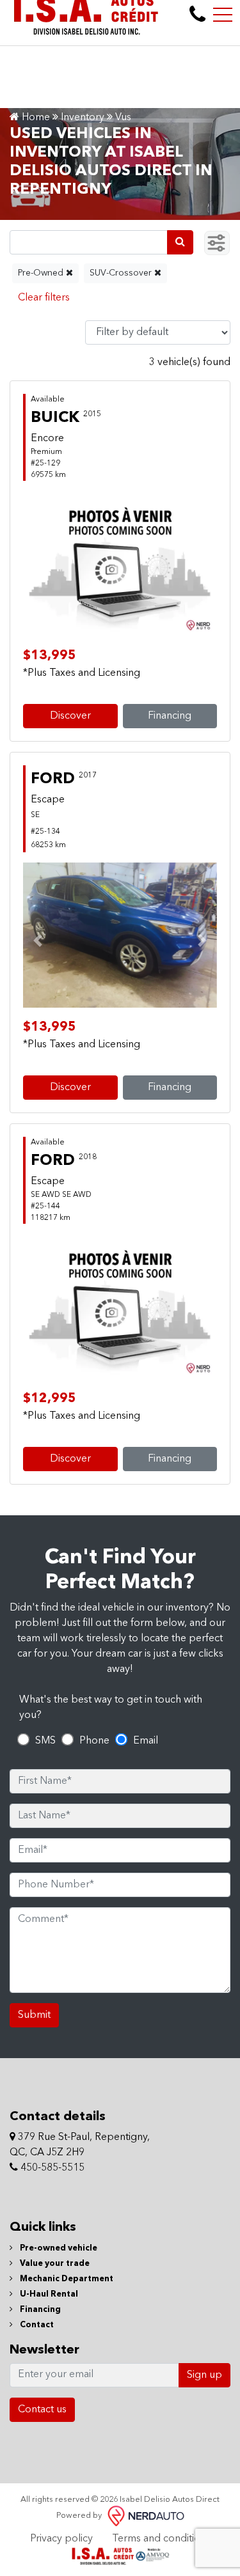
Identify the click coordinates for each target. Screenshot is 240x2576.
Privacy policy (61, 2539)
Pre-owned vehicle (58, 2248)
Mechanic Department (66, 2279)
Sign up (204, 2375)
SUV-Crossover (122, 273)
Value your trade (54, 2264)
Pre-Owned (42, 273)
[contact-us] (197, 15)
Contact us (42, 2410)
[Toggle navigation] (223, 15)
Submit (34, 2015)
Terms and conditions (161, 2539)
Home (35, 118)
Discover (70, 716)
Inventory (83, 118)
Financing (170, 716)
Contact (36, 2325)
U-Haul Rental (48, 2294)
